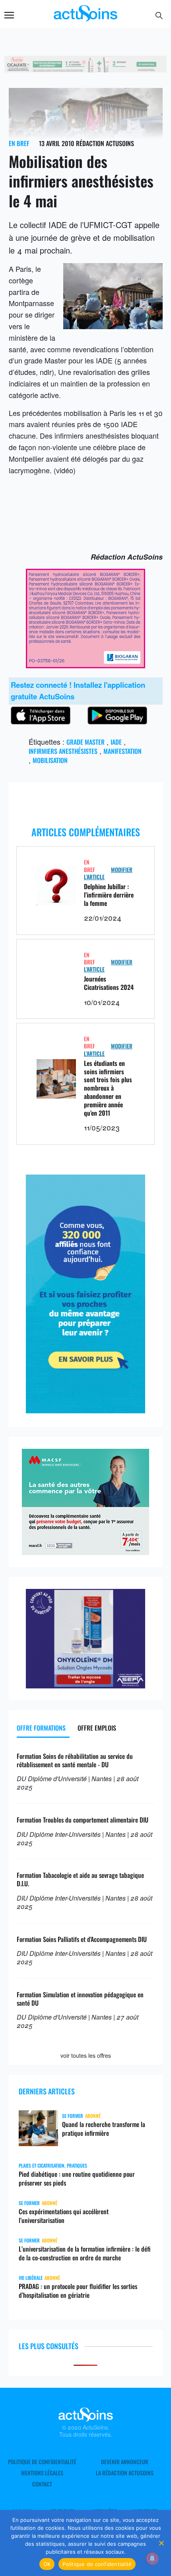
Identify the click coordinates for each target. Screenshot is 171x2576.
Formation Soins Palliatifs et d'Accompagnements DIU (82, 1939)
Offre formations (41, 1728)
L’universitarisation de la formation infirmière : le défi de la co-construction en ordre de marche (85, 2253)
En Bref (19, 143)
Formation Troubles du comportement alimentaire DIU (83, 1820)
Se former (73, 2116)
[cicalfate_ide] (86, 69)
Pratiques (77, 2165)
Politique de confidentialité (42, 2462)
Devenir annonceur (125, 2462)
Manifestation (122, 751)
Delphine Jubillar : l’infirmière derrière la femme (109, 895)
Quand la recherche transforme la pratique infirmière (104, 2129)
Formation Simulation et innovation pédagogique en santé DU (80, 1999)
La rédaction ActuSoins (125, 2473)
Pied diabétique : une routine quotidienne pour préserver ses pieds (77, 2178)
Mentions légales (42, 2473)
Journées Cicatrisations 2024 (109, 983)
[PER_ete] (85, 1410)
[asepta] (85, 1685)
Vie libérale (31, 2278)
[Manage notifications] (152, 2558)
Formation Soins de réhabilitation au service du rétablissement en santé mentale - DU (75, 1760)
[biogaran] (85, 665)
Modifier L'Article (108, 873)
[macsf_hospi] (85, 1552)
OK (47, 2564)
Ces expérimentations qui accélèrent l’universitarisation (64, 2216)
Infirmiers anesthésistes (63, 751)
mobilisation (50, 760)
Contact (42, 2484)
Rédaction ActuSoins (105, 143)
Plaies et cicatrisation (42, 2165)
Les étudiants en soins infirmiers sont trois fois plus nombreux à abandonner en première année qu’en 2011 (108, 1088)
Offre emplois (97, 1728)
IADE (116, 742)
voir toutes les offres (86, 2055)
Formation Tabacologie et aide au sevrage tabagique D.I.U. (80, 1879)
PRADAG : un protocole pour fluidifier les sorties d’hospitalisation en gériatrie (78, 2291)
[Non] (161, 2543)
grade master (85, 742)
